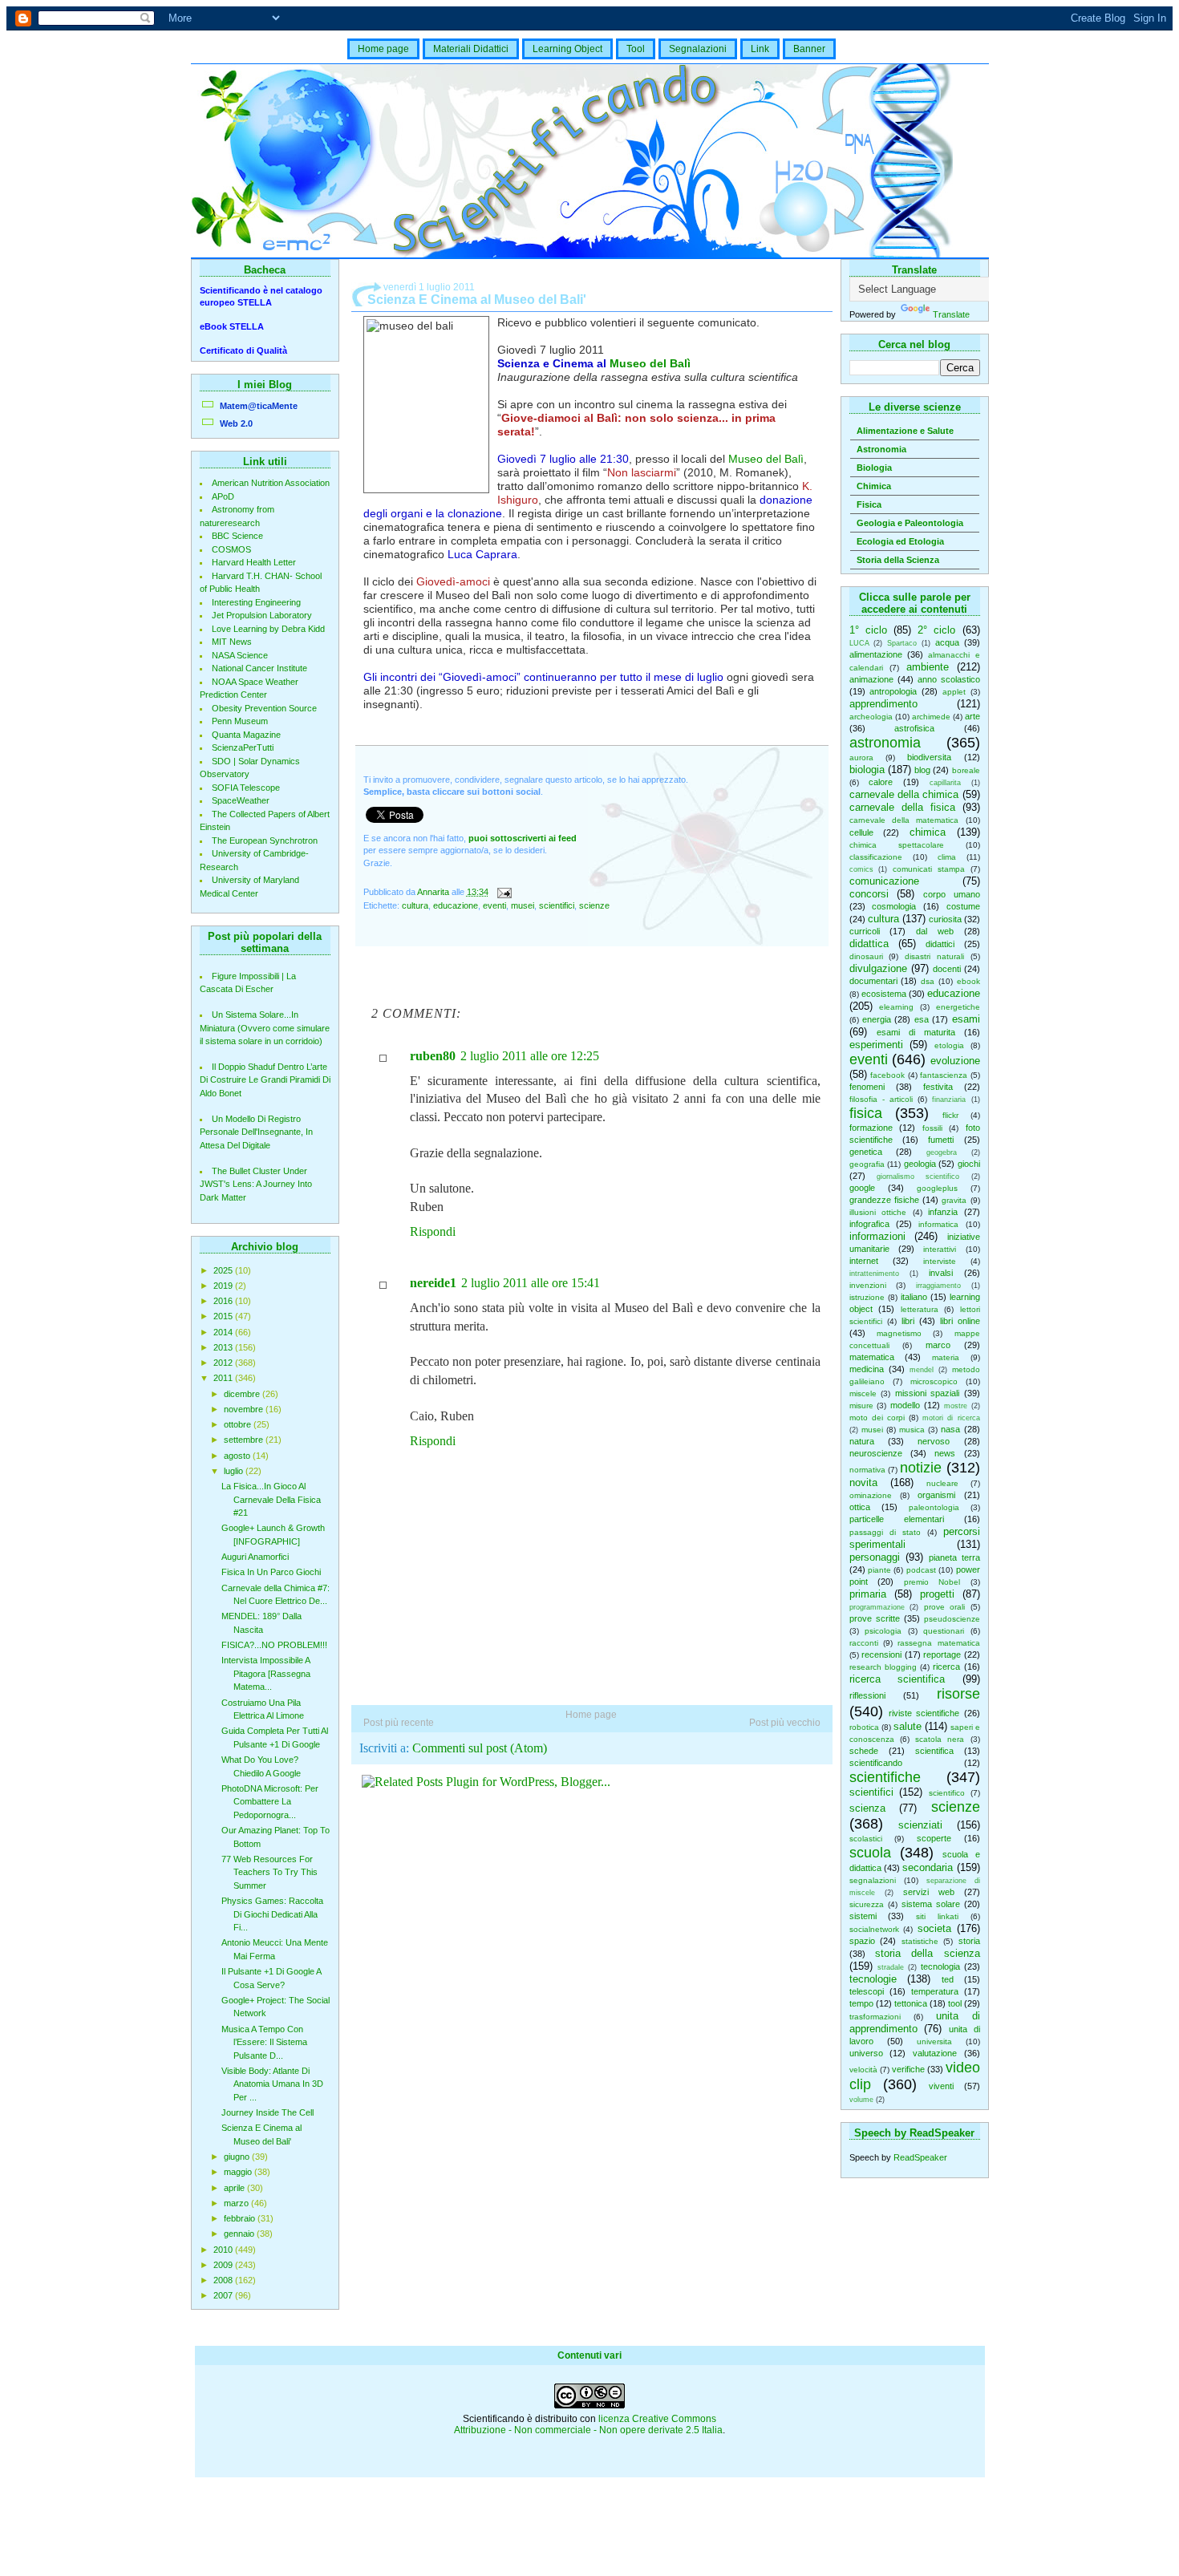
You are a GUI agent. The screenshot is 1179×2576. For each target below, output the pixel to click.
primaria (868, 1594)
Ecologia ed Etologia (900, 541)
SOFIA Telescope (246, 788)
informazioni (877, 1236)
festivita (938, 1087)
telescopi (867, 1991)
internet (864, 1261)
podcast (921, 1570)
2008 (224, 2280)
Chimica (874, 486)
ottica (860, 1507)
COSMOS (231, 549)
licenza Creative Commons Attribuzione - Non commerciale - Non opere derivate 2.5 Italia (588, 2424)
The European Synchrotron (265, 840)
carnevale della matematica (904, 820)
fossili (932, 1128)
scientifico (947, 1793)
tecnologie (873, 1979)
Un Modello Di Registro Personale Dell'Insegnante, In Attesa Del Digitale (256, 1132)
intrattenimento (874, 1274)
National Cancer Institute (259, 668)
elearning (896, 1007)
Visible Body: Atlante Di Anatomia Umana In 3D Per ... (272, 2084)
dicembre (243, 1394)
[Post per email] (504, 892)
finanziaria (949, 1100)
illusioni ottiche (878, 1212)
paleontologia (934, 1507)
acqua (947, 642)
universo (866, 2053)
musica (912, 1430)
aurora (861, 757)
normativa (867, 1470)
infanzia (943, 1212)
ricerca (946, 1667)
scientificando (876, 1763)
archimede (931, 717)
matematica (872, 1357)
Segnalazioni (698, 49)
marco (938, 1345)
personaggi (875, 1557)
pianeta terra (954, 1557)
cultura (883, 919)
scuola (870, 1853)
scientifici (871, 1792)
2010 (224, 2250)
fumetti (941, 1140)
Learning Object (567, 49)
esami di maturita (916, 1032)
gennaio (240, 2234)
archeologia (871, 717)
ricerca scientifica (897, 1679)
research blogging (883, 1667)
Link (760, 49)
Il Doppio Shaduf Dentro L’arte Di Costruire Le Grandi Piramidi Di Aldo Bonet (265, 1080)
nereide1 (433, 1283)
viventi (941, 2086)
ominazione (871, 1495)
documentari (873, 981)
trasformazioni (875, 2017)
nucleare (942, 1483)
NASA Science (240, 655)
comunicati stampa (929, 869)
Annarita (434, 892)
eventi (869, 1059)
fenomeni (867, 1087)
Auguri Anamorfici (255, 1557)
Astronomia (881, 449)
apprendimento (883, 704)
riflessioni (867, 1695)
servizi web (929, 1892)
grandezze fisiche (884, 1200)
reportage (942, 1655)
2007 (224, 2295)
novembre (245, 1409)
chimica (928, 832)
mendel (922, 1370)
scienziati (920, 1825)
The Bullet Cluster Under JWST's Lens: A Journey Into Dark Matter (256, 1184)
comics (861, 869)
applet (954, 692)
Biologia (874, 468)
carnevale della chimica (904, 794)
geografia (867, 1164)
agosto (238, 1456)
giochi (969, 1164)
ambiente (928, 667)
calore (881, 782)
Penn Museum (240, 721)
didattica (869, 944)
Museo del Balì (650, 363)
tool (955, 2003)
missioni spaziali (928, 1393)
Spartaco (902, 643)
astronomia (885, 743)
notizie (921, 1468)
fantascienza (944, 1075)
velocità (863, 2070)
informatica (938, 1224)
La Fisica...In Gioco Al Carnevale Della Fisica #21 (271, 1499)
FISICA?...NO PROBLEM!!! (274, 1645)
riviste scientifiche (924, 1713)
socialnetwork (874, 1929)
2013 (224, 1347)
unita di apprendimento (915, 2022)
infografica (869, 1224)
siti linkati (937, 1916)
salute (908, 1726)
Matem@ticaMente (259, 406)
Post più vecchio (785, 1723)
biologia (867, 770)
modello (905, 1405)
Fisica (869, 504)
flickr (950, 1115)
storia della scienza (928, 1953)
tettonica (911, 2003)
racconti (864, 1643)
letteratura (920, 1309)
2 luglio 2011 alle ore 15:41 (531, 1283)
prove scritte (875, 1618)
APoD (223, 496)
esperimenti (876, 1045)
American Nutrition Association (271, 483)
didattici (940, 944)
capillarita (945, 783)
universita (934, 2041)
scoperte (934, 1838)
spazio (862, 1941)
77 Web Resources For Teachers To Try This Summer (269, 1872)
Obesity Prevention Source (264, 708)
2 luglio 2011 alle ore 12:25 (530, 1056)
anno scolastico (949, 679)
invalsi (941, 1273)
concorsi (869, 894)
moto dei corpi (877, 1418)
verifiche (908, 2069)
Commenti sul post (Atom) (480, 1748)
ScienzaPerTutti (243, 747)
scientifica (934, 1751)
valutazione (935, 2053)
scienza (867, 1808)
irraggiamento (938, 1286)
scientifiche (885, 1777)
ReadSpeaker (920, 2157)
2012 (224, 1363)
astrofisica (914, 728)
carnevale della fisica (902, 807)
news (945, 1453)
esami (966, 1019)
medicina (867, 1369)
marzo (237, 2203)
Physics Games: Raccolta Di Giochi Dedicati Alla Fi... (272, 1914)
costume (963, 906)
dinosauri (866, 956)
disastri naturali (934, 956)
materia (946, 1357)
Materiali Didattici (471, 49)
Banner (809, 49)
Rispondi (433, 1231)
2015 (224, 1316)
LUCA (859, 643)
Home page (383, 49)
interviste (940, 1261)
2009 (224, 2265)
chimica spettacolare (897, 845)
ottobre (239, 1424)
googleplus (937, 1188)
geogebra (942, 1152)
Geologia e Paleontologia (910, 523)
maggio (239, 2172)
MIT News (232, 642)
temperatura (935, 1991)
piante (879, 1570)
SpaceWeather (241, 800)
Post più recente (399, 1723)
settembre (245, 1440)
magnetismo (899, 1333)
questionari (944, 1631)
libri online (960, 1321)
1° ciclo (868, 630)
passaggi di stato (885, 1532)
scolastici (866, 1839)
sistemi (863, 1916)
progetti (937, 1594)
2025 (224, 1270)
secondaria (928, 1867)
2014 (224, 1332)
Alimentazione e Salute (905, 431)
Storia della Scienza (898, 560)
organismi (936, 1495)
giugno (238, 2157)
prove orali (945, 1607)
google (862, 1188)
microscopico (934, 1381)
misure (861, 1405)
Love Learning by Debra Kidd (268, 629)
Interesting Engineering (256, 602)
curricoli (865, 931)
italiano (914, 1297)
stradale (891, 1967)
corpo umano (952, 894)
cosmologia (894, 906)
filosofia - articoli (881, 1099)
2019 (224, 1286)
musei (872, 1430)
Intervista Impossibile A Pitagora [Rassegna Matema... (266, 1673)
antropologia (893, 691)
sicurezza (867, 1904)
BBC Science (237, 536)
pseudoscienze (952, 1619)
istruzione (867, 1297)
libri (908, 1321)
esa (922, 1019)
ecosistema (884, 994)
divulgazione (878, 968)
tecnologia (940, 1966)
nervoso (934, 1441)
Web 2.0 (236, 423)
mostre (956, 1406)
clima (947, 857)
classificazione (876, 857)
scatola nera (940, 1739)
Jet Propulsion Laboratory (262, 615)
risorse (958, 1694)
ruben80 (433, 1056)
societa (934, 1928)
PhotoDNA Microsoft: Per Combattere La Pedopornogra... (270, 1802)
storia (969, 1941)
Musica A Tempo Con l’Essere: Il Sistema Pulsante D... (264, 2042)
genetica (866, 1152)
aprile (235, 2188)
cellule (861, 832)
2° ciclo (936, 630)
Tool (636, 49)
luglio (235, 1471)
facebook (887, 1075)
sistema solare (931, 1904)
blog (922, 770)
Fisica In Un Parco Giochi (271, 1572)
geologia (920, 1164)
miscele (863, 1393)
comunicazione (884, 881)
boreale (966, 770)
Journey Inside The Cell (267, 2112)
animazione (871, 679)
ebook (968, 981)
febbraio (241, 2218)
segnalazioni (873, 1880)
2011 (224, 1378)
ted (948, 1979)
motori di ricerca (951, 1418)
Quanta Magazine (246, 735)
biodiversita (929, 757)
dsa (928, 981)
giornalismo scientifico (918, 1177)
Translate (951, 314)
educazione (954, 993)
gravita (954, 1200)
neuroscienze (876, 1453)
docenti (947, 969)
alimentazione (876, 654)
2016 (224, 1301)
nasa (950, 1429)
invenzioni (868, 1285)
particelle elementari (897, 1519)
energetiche (958, 1007)
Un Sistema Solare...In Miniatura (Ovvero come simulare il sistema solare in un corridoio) (265, 1028)
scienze (956, 1807)
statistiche (920, 1941)
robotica (864, 1727)
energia (877, 1019)
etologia (949, 1045)
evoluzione (955, 1061)
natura (862, 1441)
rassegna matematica (938, 1643)
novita (863, 1482)
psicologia (883, 1631)
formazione (871, 1128)
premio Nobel (932, 1582)
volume (861, 2100)
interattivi (940, 1249)
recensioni (881, 1655)
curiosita (945, 919)
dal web (935, 931)
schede (864, 1751)
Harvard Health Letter (254, 562)
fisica (866, 1113)
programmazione (877, 1607)
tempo (861, 2003)
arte (972, 716)
